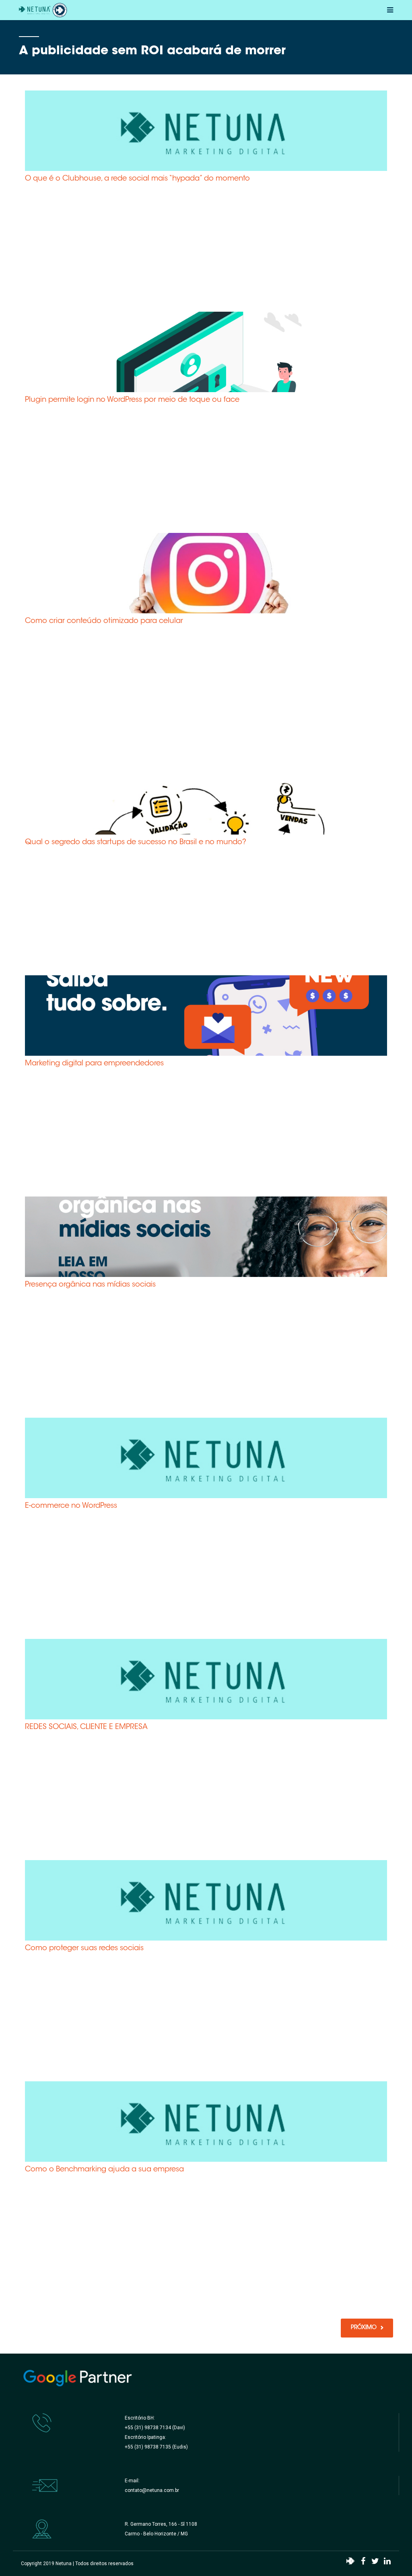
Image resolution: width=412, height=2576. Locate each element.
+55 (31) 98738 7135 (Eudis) (156, 2447)
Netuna (64, 2564)
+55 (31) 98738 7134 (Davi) (155, 2428)
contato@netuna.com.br (152, 2490)
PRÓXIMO (364, 2328)
